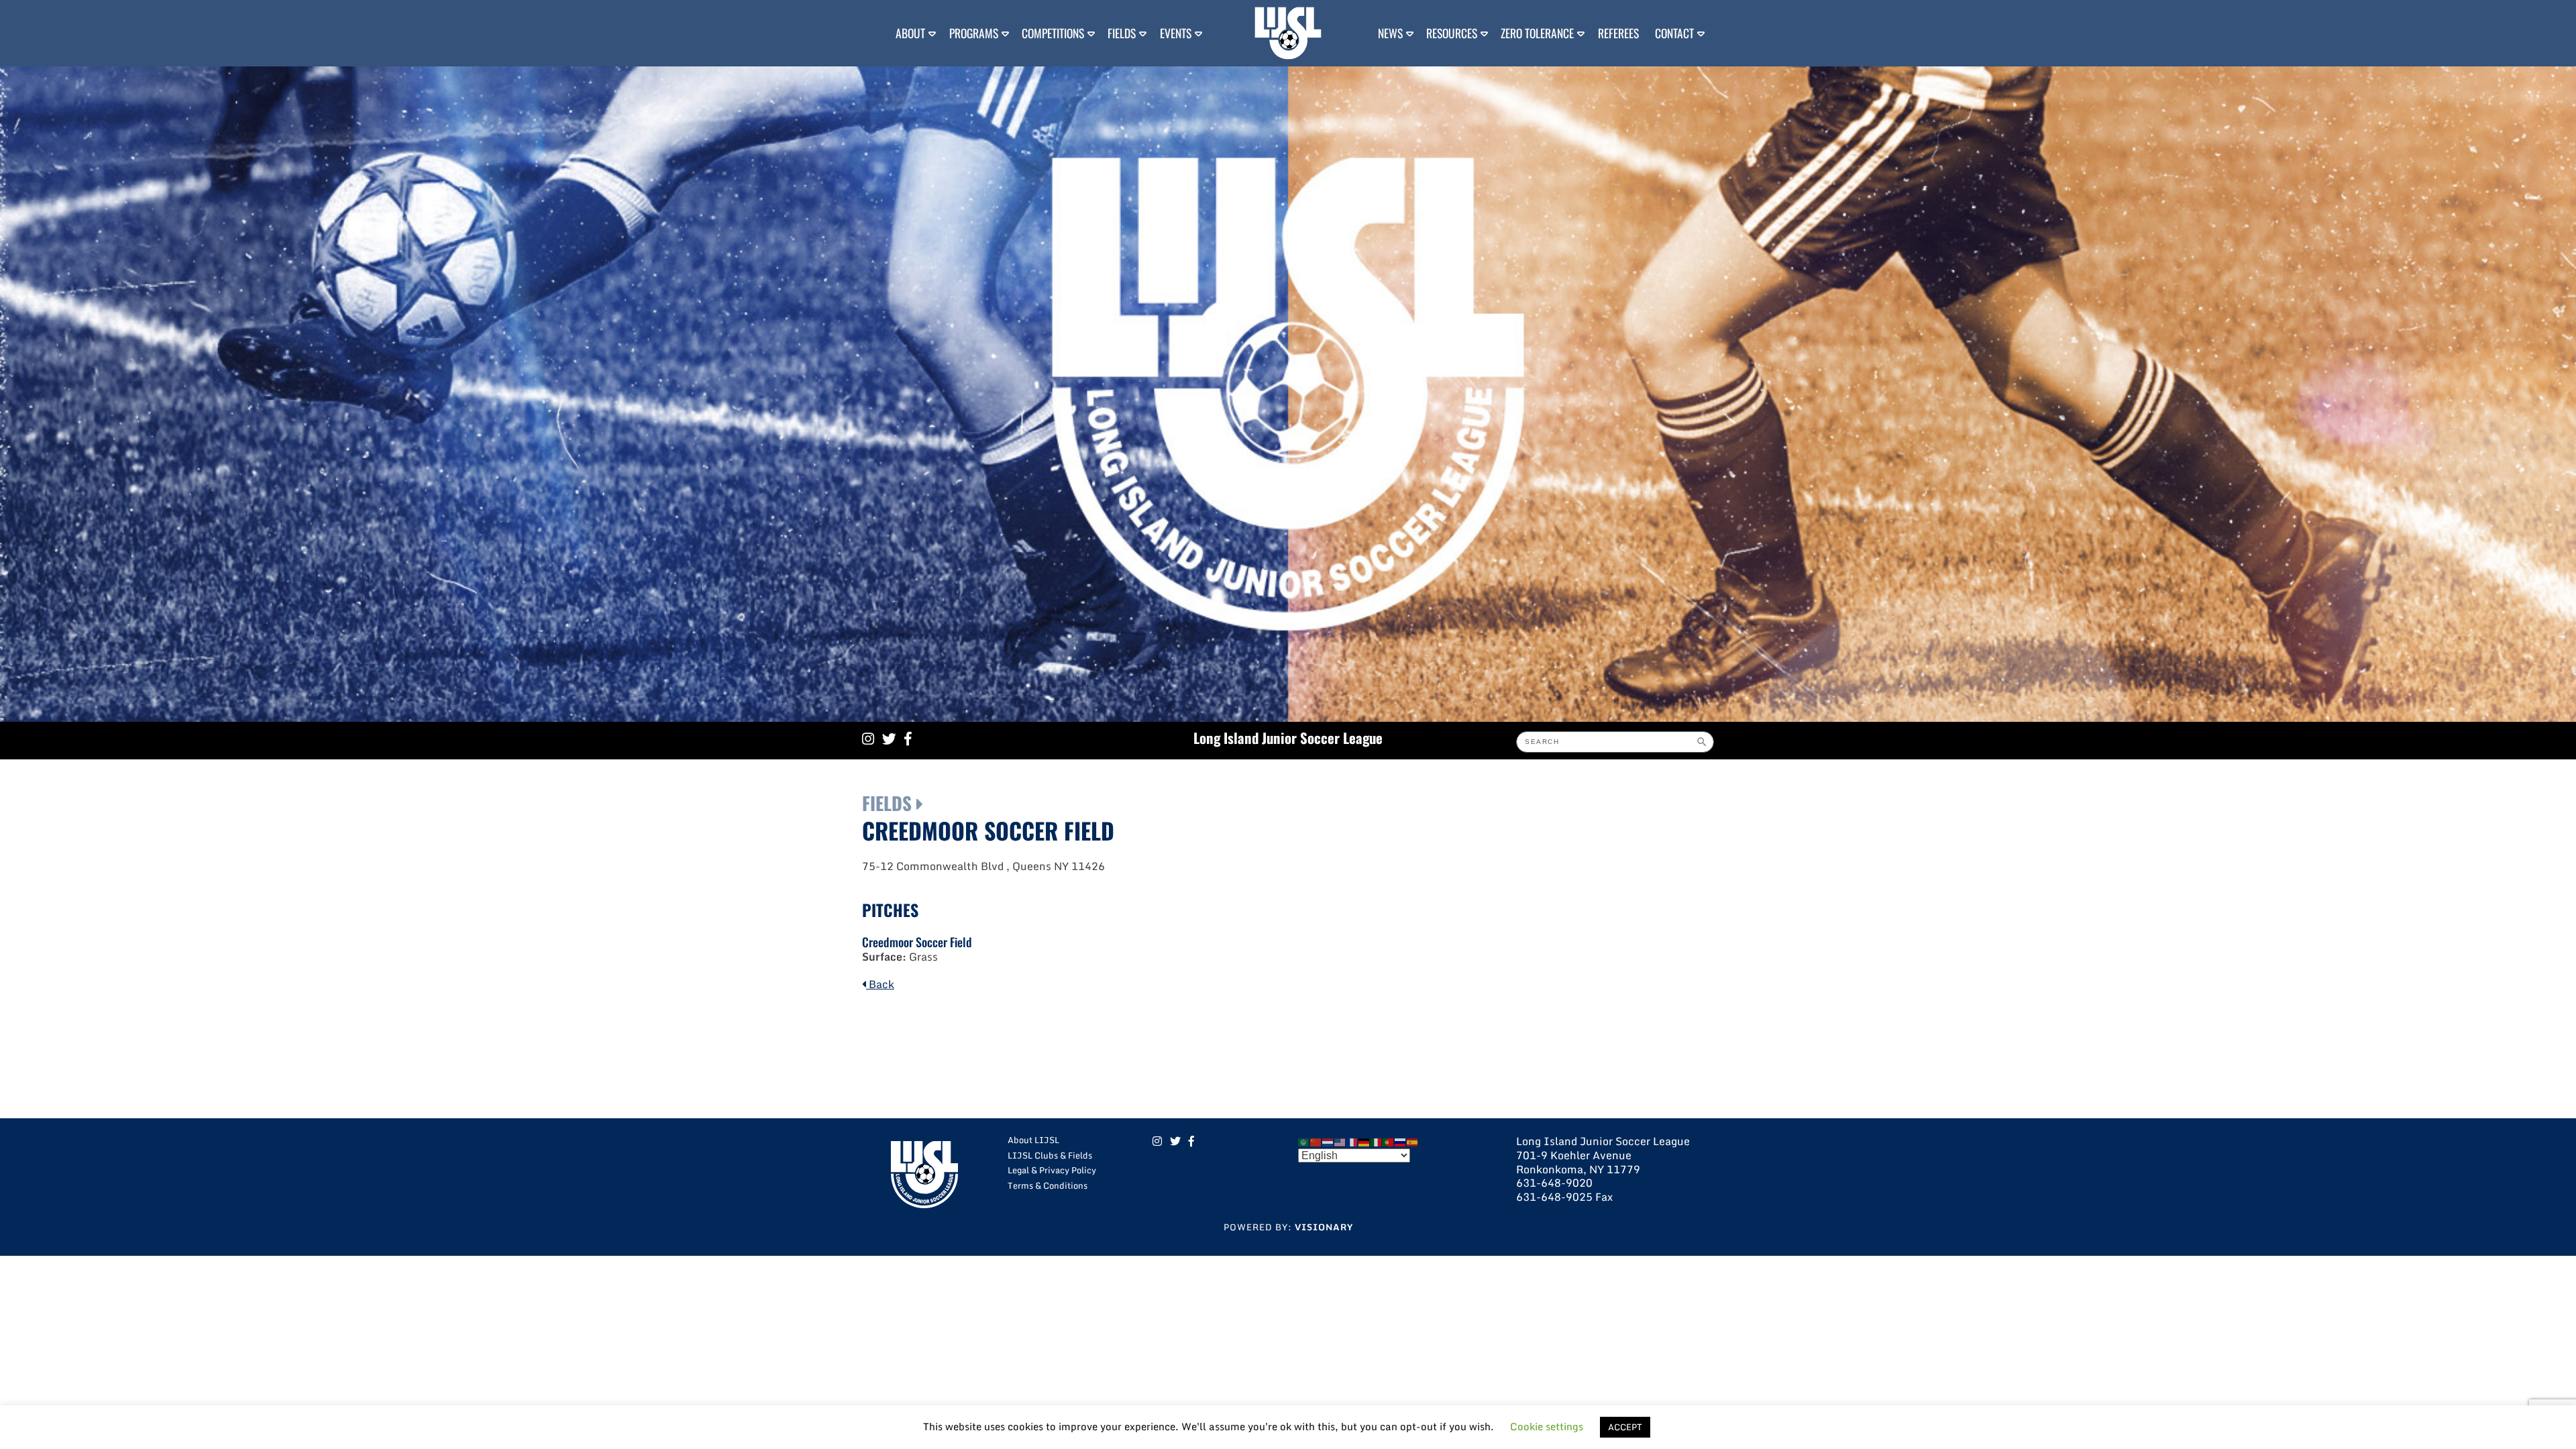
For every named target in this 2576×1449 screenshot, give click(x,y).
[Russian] (1401, 1141)
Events (1176, 33)
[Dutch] (1328, 1141)
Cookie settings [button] (1547, 1426)
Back (880, 984)
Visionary (1324, 1227)
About (910, 33)
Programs (974, 33)
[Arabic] (1304, 1141)
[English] (1340, 1141)
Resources (1452, 33)
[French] (1352, 1141)
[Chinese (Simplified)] (1316, 1141)
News (1390, 33)
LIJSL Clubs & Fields (1050, 1155)
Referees (1618, 33)
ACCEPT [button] (1625, 1427)
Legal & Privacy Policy (1052, 1170)
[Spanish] (1413, 1141)
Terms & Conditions (1048, 1185)
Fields (1122, 33)
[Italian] (1377, 1141)
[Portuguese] (1389, 1141)
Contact (1674, 33)
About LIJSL (1033, 1140)
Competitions (1053, 33)
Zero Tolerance (1537, 33)
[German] (1364, 1141)
